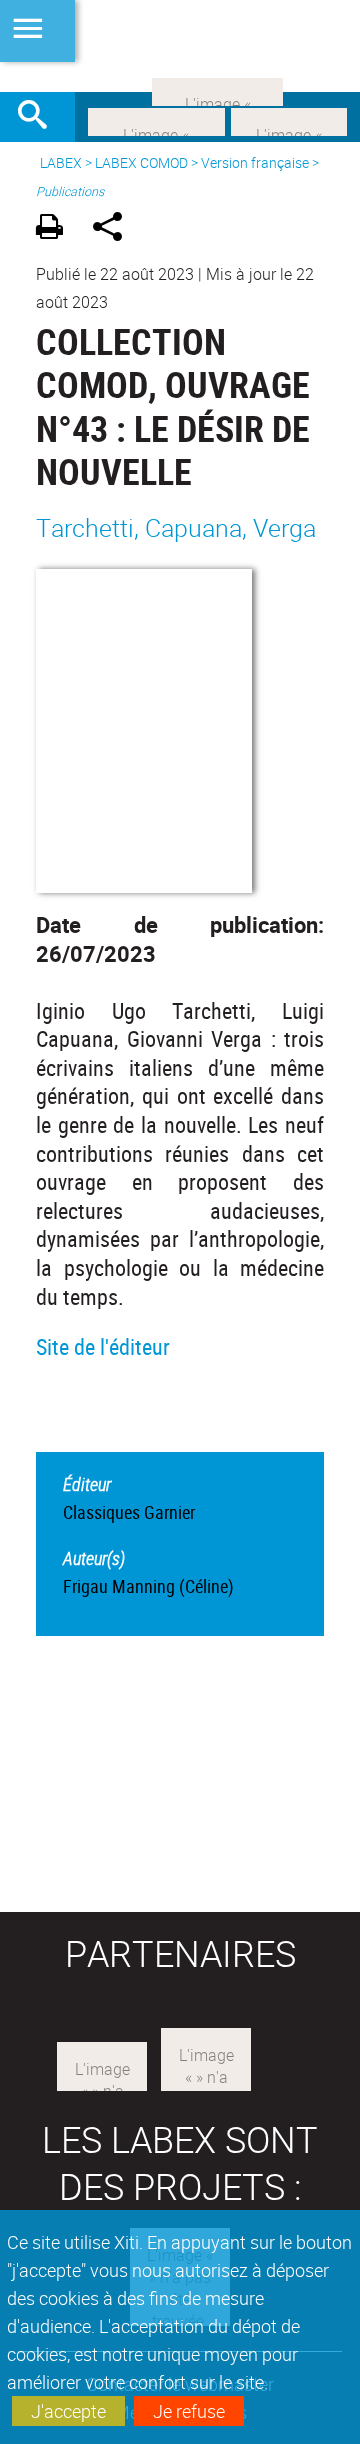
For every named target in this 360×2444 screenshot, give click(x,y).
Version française (255, 162)
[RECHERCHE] (40, 117)
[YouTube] (217, 90)
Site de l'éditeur (103, 1346)
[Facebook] (156, 120)
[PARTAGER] (114, 229)
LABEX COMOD (141, 162)
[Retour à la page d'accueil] (180, 46)
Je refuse (189, 2411)
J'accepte (68, 2411)
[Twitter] (289, 120)
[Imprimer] (56, 229)
